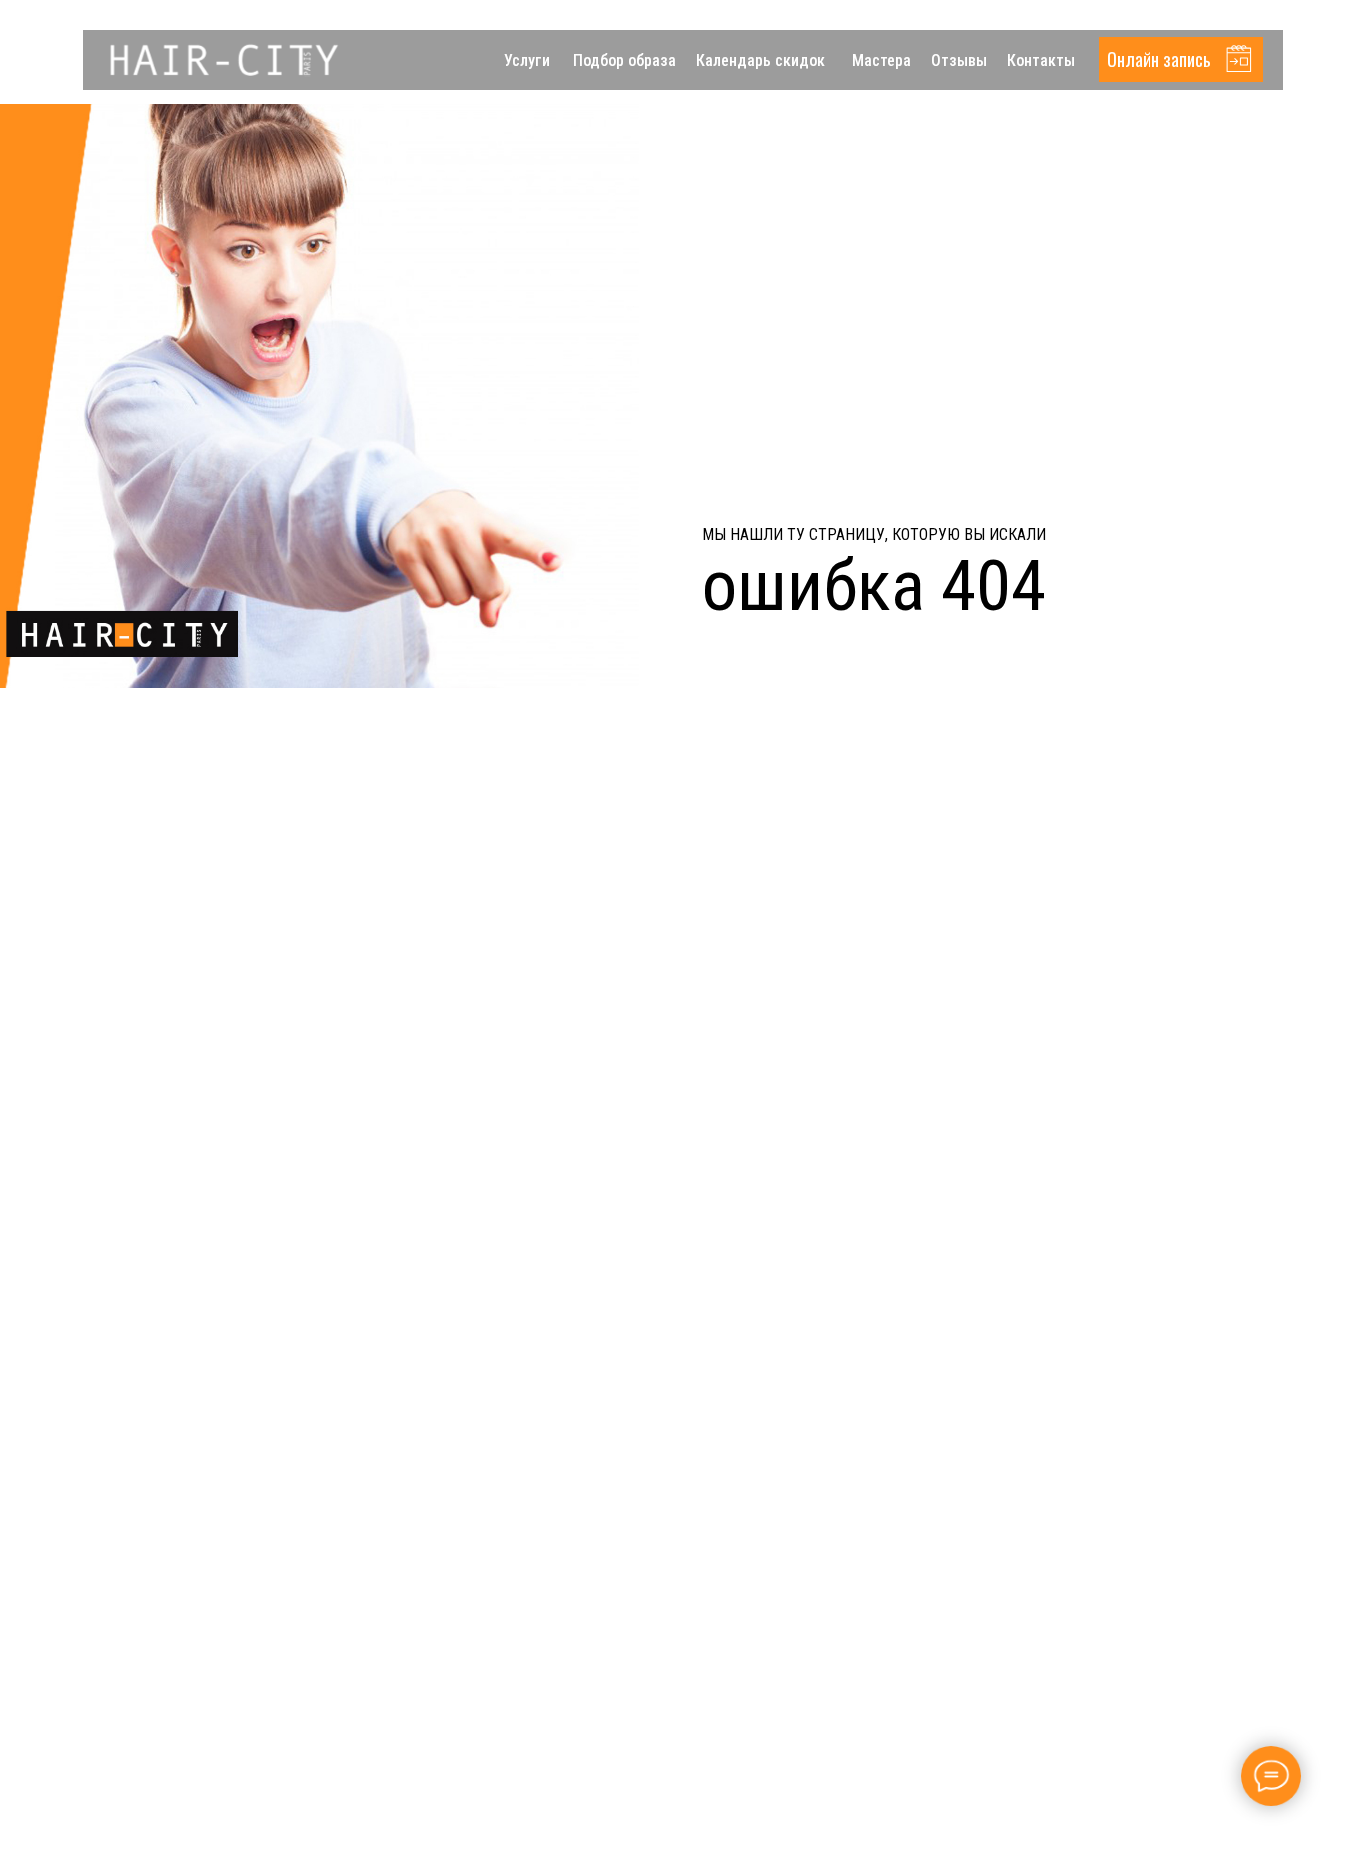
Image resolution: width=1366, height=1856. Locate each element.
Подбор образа (624, 60)
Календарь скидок (760, 60)
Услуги (527, 60)
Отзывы (959, 60)
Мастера (881, 60)
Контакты (1041, 60)
